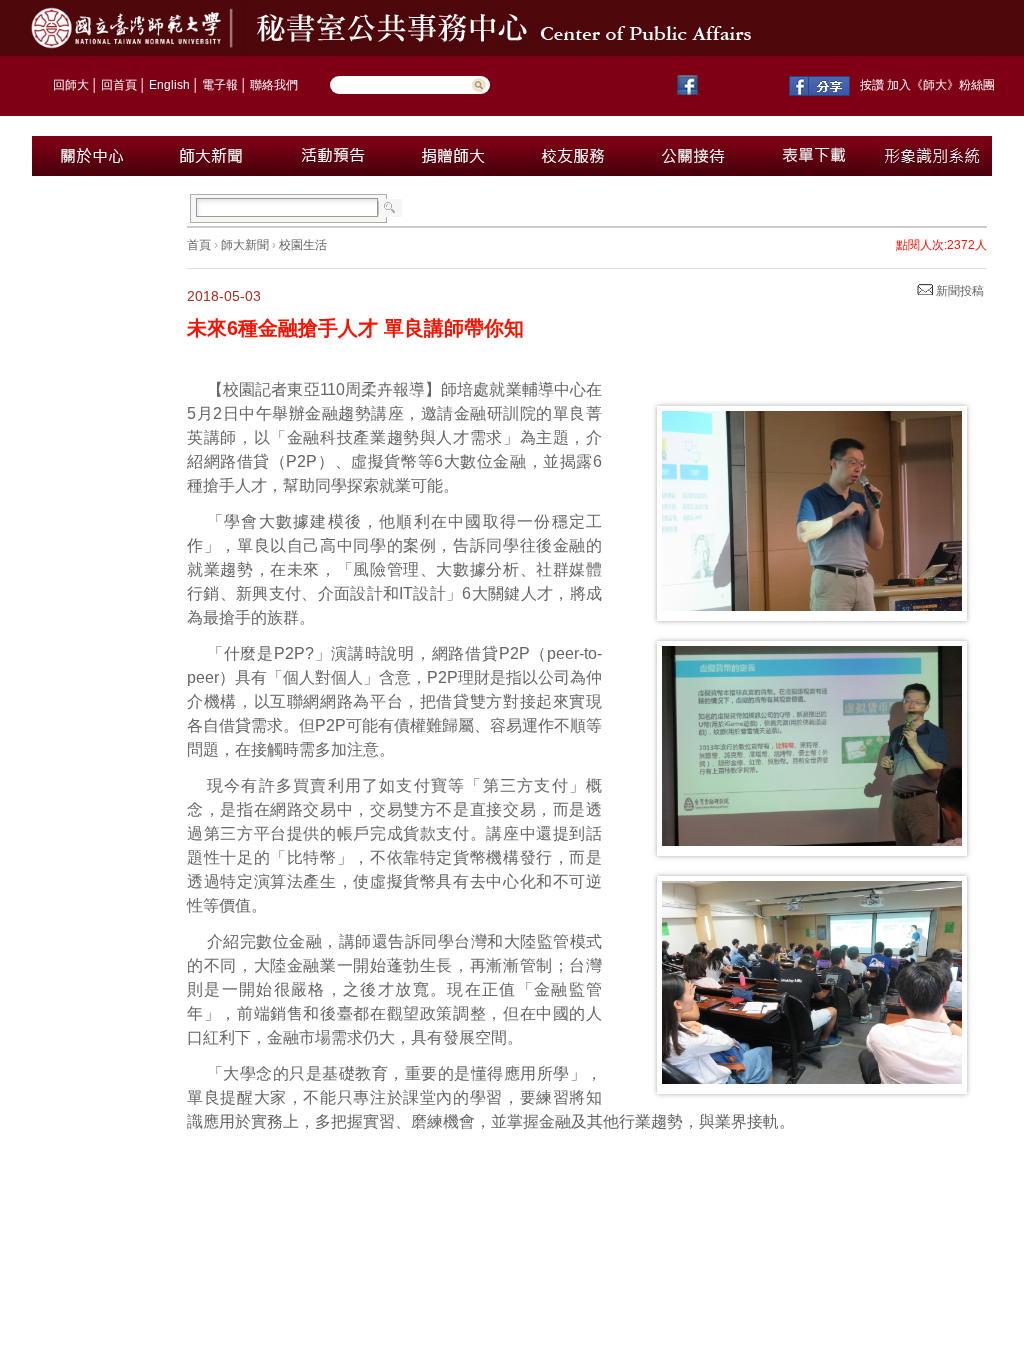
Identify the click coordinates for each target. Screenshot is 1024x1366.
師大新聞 (245, 245)
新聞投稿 (958, 291)
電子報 (220, 85)
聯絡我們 (274, 85)
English (169, 85)
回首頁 (119, 85)
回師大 (71, 85)
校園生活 (303, 245)
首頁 (199, 245)
